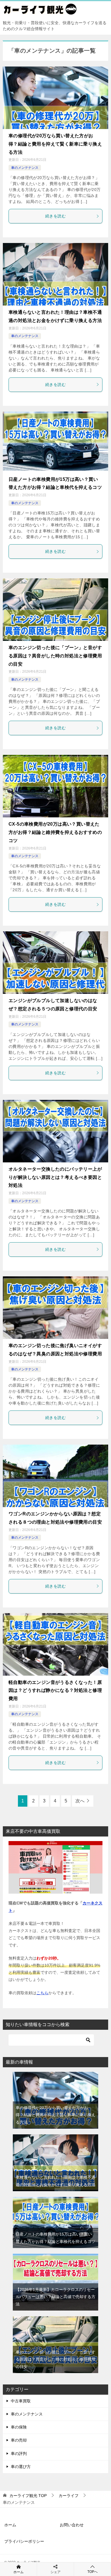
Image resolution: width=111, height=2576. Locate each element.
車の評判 (19, 2454)
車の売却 (19, 2440)
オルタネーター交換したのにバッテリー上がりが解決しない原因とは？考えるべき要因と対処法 (55, 1177)
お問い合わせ (72, 2525)
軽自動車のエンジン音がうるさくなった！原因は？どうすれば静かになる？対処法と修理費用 (55, 1691)
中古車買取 (21, 2401)
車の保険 (19, 2427)
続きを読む (55, 216)
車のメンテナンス (25, 168)
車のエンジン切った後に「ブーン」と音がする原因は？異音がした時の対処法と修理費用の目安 (55, 656)
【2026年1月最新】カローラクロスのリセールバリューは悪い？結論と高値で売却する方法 (55, 2297)
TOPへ (92, 2572)
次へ (80, 1801)
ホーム (10, 2525)
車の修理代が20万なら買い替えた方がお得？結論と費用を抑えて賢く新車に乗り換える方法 (55, 144)
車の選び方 (21, 2467)
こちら (42, 1993)
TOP (28, 2496)
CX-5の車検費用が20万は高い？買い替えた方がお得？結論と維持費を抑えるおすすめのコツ (55, 832)
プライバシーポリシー (24, 2541)
